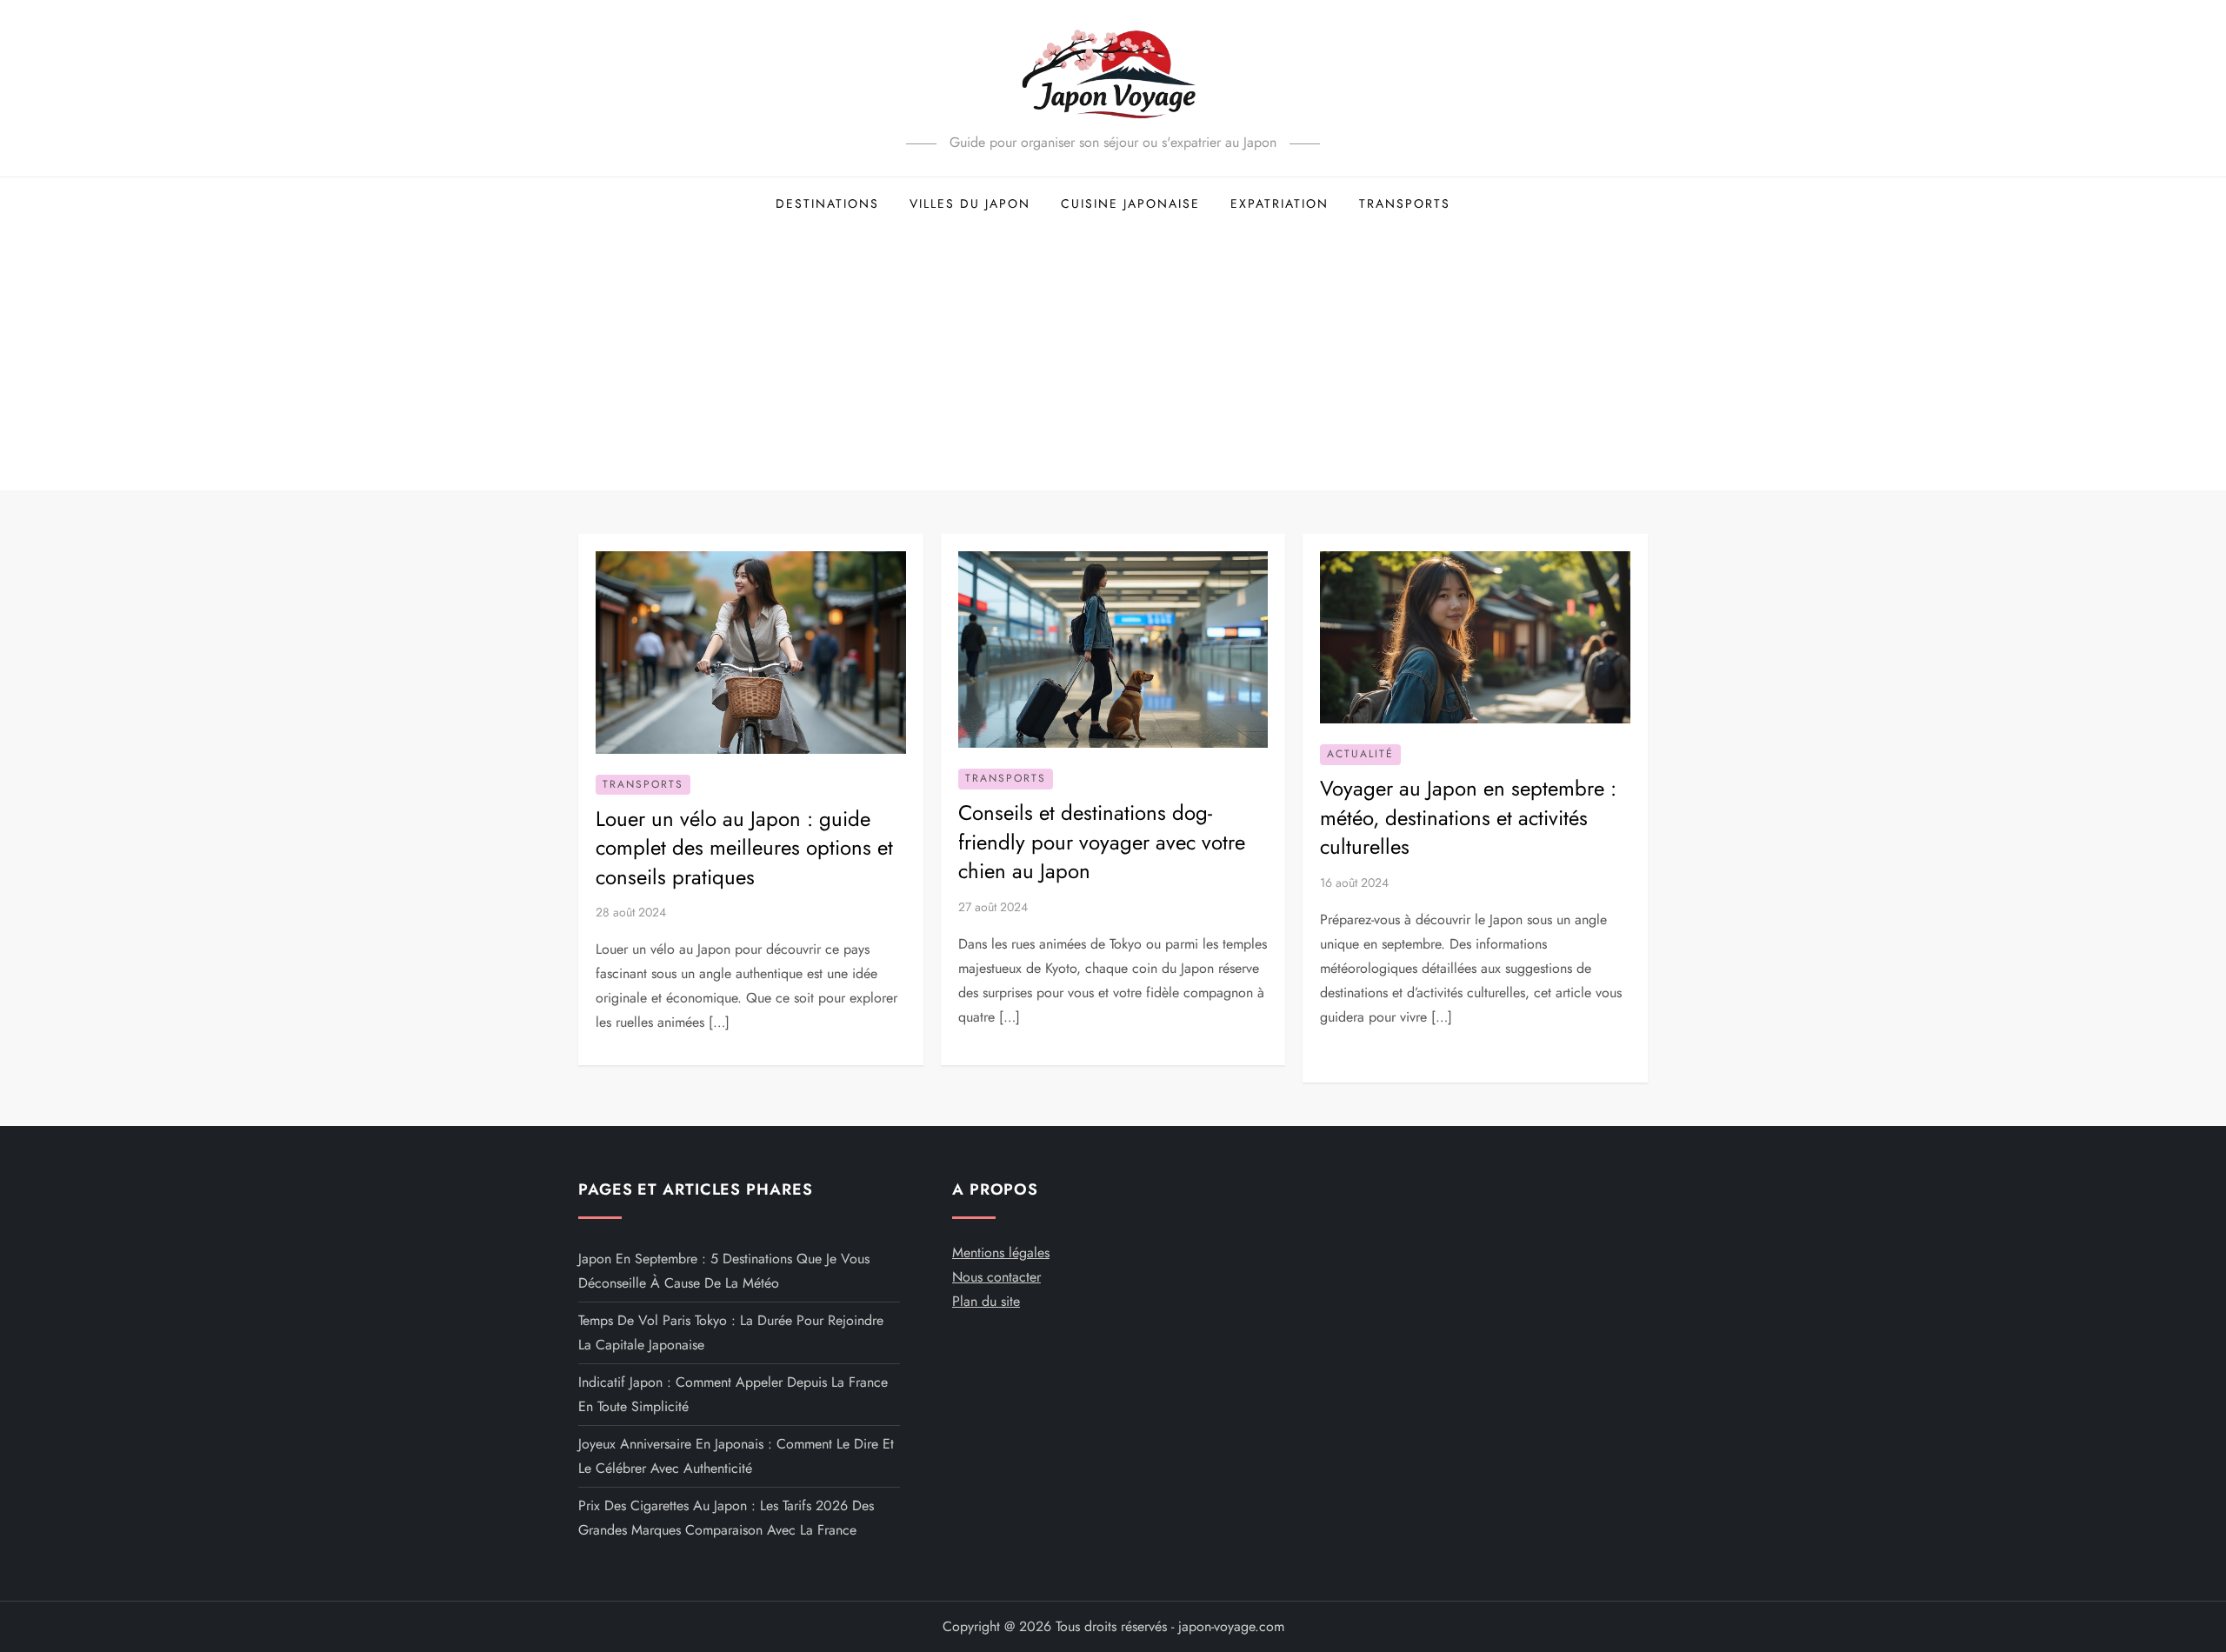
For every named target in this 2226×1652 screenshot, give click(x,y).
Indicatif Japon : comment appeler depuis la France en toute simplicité (733, 1394)
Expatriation (1280, 203)
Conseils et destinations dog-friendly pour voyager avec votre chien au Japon (1102, 842)
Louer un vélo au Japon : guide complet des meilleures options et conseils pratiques (744, 848)
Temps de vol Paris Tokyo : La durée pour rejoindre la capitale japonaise (731, 1332)
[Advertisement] (1113, 360)
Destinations (827, 203)
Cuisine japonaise (1130, 203)
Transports (1405, 203)
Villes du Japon (970, 203)
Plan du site (986, 1301)
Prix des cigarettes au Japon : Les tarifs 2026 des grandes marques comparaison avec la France (726, 1518)
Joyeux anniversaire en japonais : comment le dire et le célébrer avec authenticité (736, 1456)
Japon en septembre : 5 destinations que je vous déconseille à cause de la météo (724, 1271)
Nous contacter (996, 1277)
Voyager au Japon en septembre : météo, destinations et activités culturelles (1468, 817)
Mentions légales (1001, 1252)
